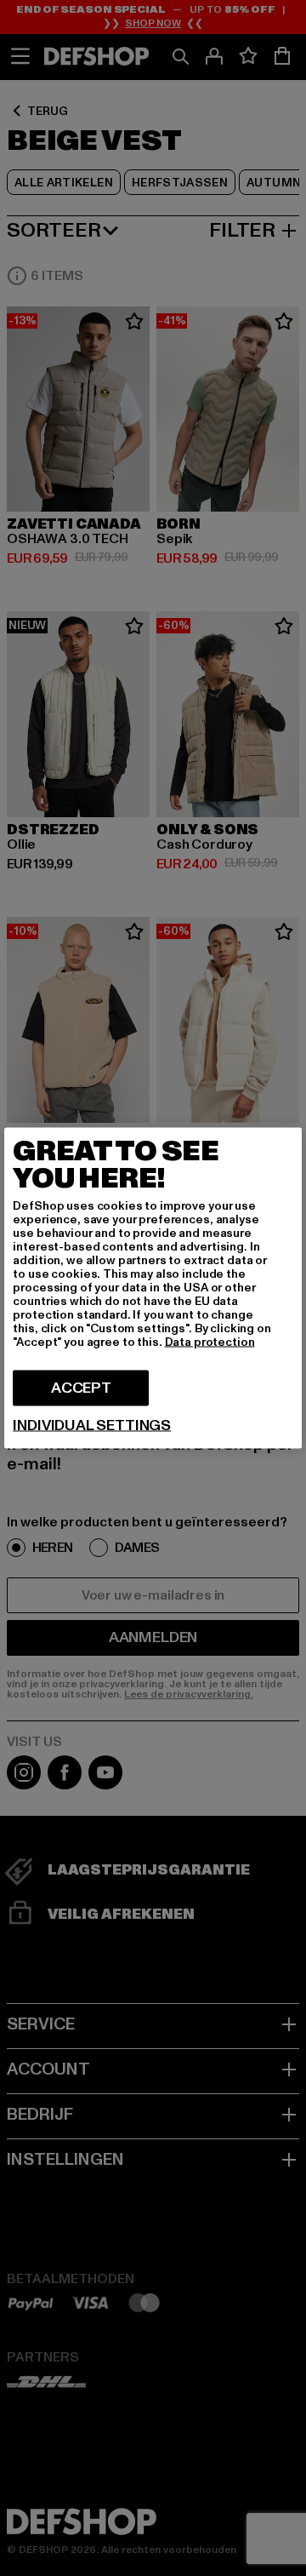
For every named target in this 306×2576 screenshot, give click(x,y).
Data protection (210, 1342)
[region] (153, 1288)
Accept (81, 1388)
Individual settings (92, 1426)
